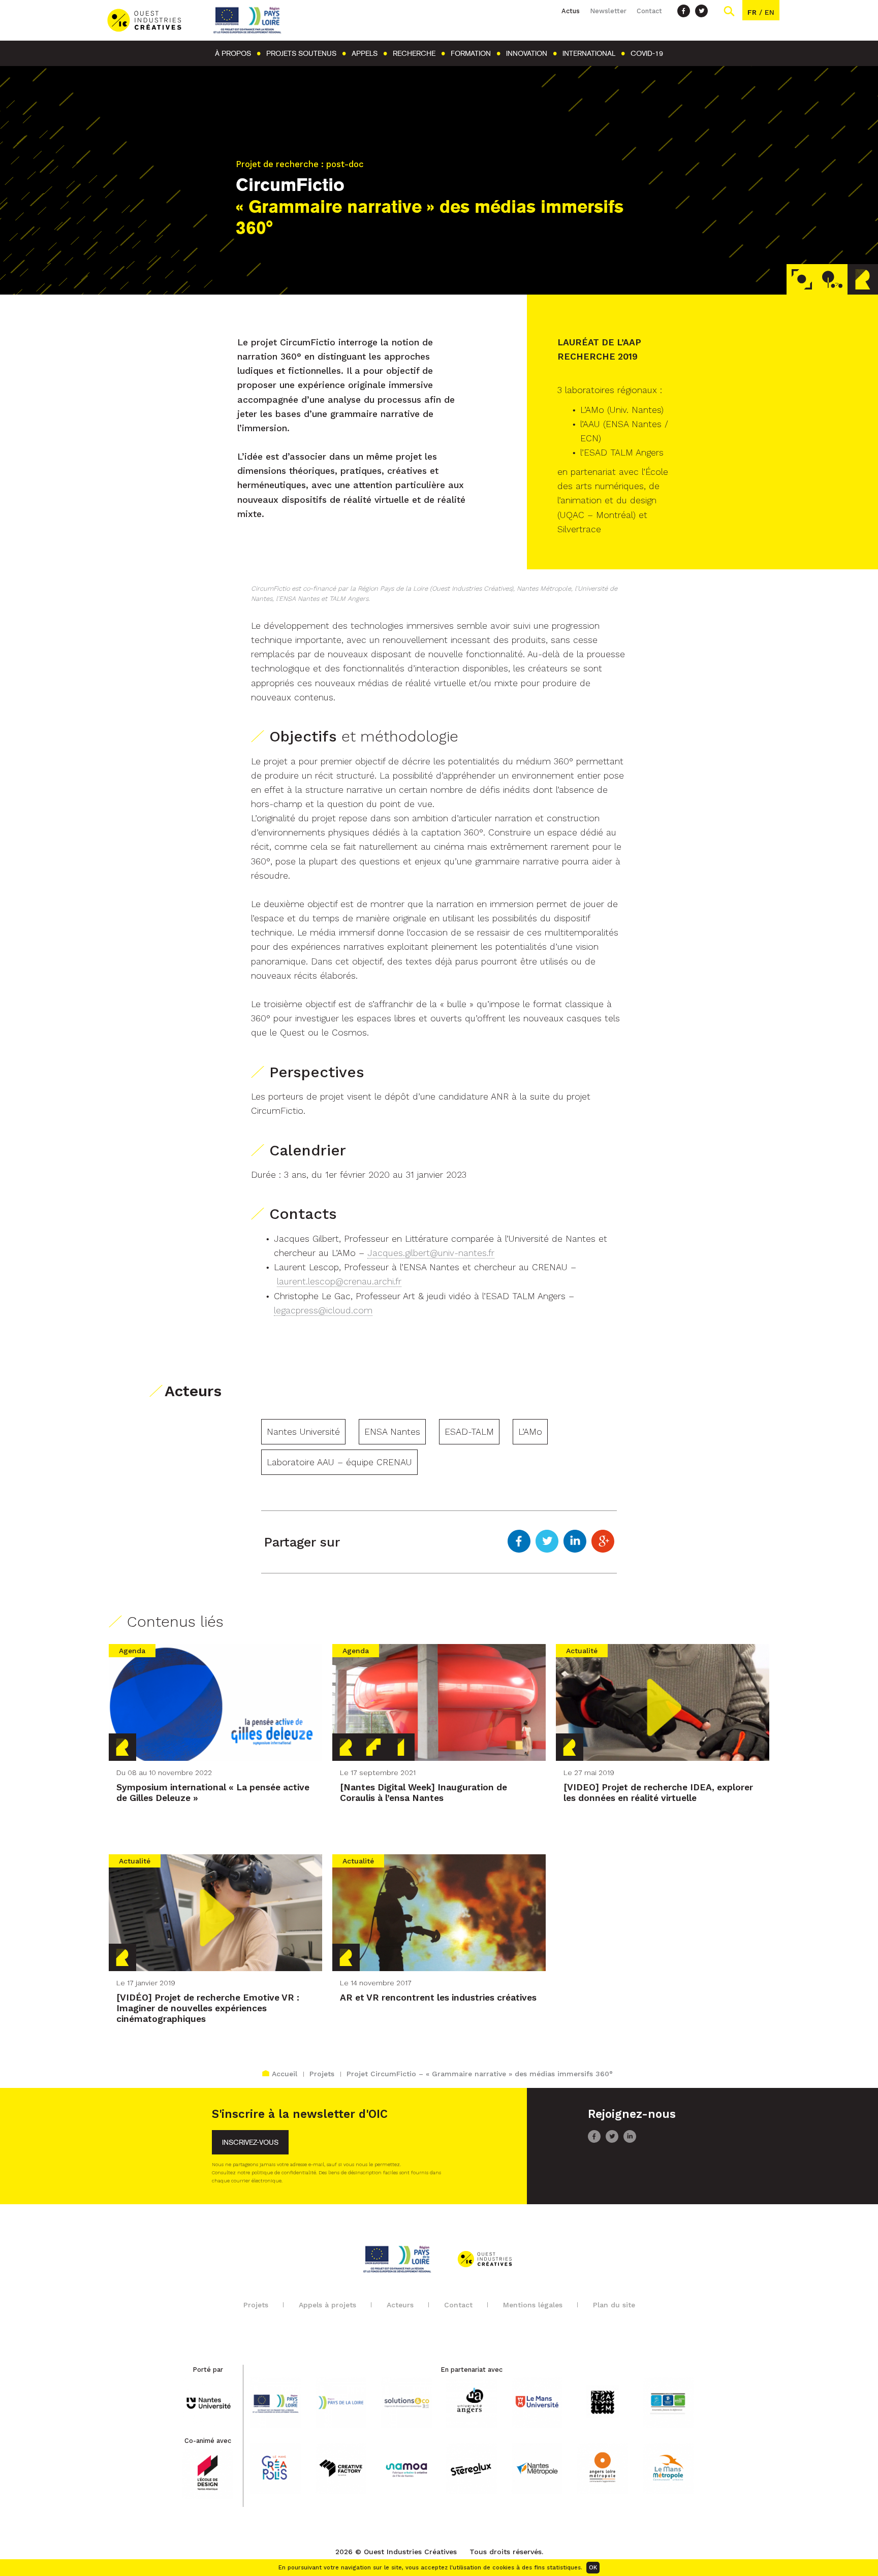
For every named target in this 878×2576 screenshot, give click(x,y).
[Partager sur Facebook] (519, 1542)
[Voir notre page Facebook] (684, 11)
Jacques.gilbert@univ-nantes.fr (431, 1253)
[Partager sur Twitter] (547, 1542)
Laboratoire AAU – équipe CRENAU (339, 1462)
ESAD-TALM (469, 1432)
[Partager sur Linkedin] (575, 1542)
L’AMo (530, 1432)
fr (752, 12)
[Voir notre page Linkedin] (630, 2140)
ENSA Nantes (392, 1432)
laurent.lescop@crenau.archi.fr (339, 1281)
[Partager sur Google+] (603, 1542)
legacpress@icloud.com (323, 1310)
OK (593, 2568)
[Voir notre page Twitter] (701, 11)
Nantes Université (303, 1432)
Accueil (285, 2074)
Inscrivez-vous (250, 2143)
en (770, 12)
